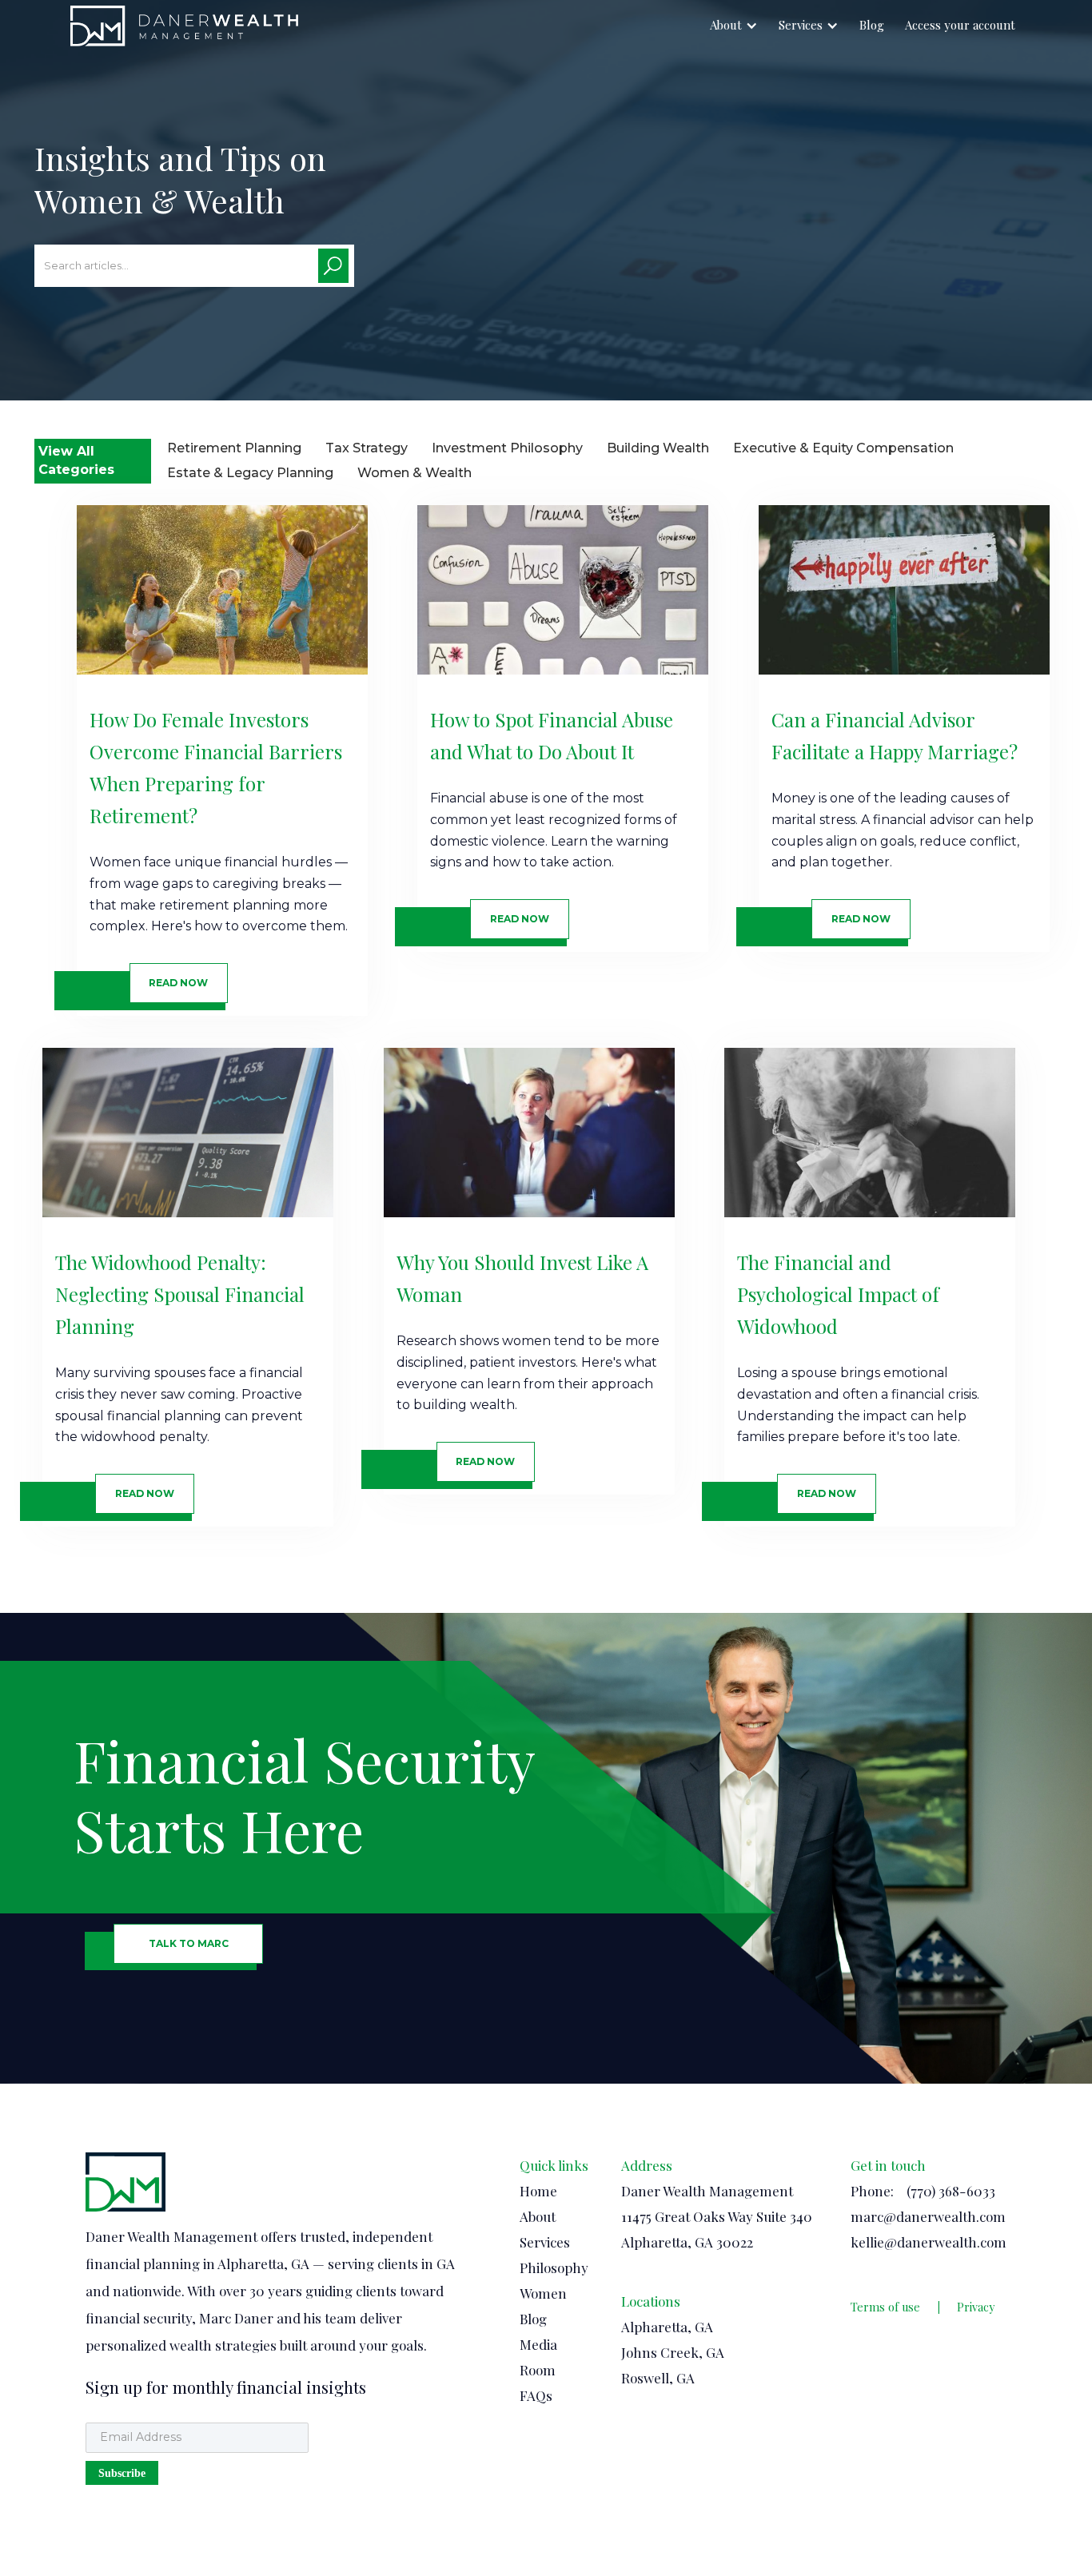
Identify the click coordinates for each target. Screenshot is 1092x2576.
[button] (734, 26)
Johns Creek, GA (673, 2352)
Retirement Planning (234, 448)
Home (538, 2191)
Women (543, 2293)
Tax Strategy (367, 448)
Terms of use (885, 2307)
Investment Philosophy (507, 448)
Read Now (178, 983)
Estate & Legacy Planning (250, 473)
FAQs (536, 2395)
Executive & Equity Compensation (843, 448)
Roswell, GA (658, 2378)
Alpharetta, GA (667, 2327)
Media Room (538, 2357)
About (726, 25)
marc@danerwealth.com (928, 2216)
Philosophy (554, 2267)
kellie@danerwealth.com (929, 2242)
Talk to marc (189, 1943)
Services (801, 25)
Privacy (976, 2307)
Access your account (960, 25)
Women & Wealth (414, 473)
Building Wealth (658, 448)
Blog (872, 25)
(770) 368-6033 (951, 2191)
